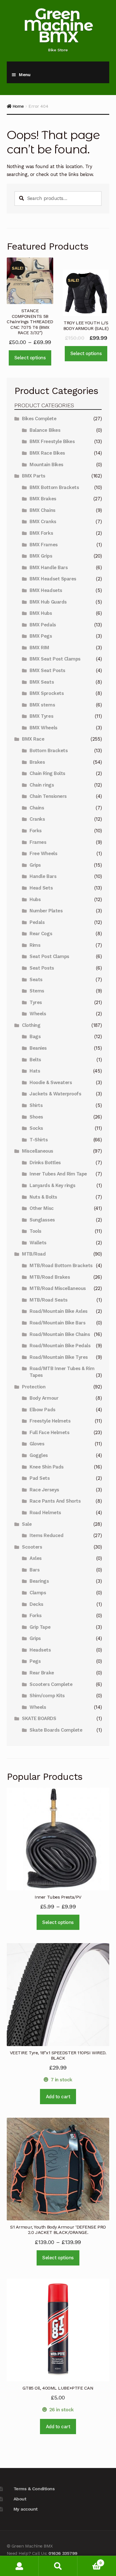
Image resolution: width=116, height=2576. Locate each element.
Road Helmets (45, 1512)
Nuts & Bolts (43, 1197)
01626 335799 (63, 2553)
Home (18, 106)
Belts (35, 1060)
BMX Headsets (46, 590)
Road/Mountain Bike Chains (60, 1334)
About (20, 2499)
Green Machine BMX (58, 25)
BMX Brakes (43, 499)
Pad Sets (40, 1478)
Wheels (38, 1014)
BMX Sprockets (47, 693)
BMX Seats (42, 682)
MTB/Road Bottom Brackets (61, 1265)
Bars (34, 1570)
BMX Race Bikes (47, 453)
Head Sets (41, 888)
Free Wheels (43, 853)
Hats (35, 1071)
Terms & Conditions (34, 2489)
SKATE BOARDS (39, 1718)
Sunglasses (42, 1220)
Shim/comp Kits (47, 1696)
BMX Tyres (41, 716)
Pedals (37, 922)
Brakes (37, 762)
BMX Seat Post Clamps (55, 659)
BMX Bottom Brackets (54, 487)
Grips (35, 865)
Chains (37, 808)
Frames (38, 842)
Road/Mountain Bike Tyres (59, 1357)
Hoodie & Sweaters (51, 1082)
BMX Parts (34, 476)
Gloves (37, 1444)
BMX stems (42, 705)
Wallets (38, 1243)
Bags (35, 1036)
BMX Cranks (43, 521)
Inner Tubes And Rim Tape (58, 1174)
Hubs (35, 899)
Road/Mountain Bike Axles (59, 1311)
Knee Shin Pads (46, 1467)
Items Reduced (46, 1535)
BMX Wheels (43, 728)
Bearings (39, 1581)
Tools (35, 1231)
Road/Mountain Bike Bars (57, 1323)
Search (58, 2566)
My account (26, 2509)
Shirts (36, 1105)
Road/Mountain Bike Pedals (60, 1346)
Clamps (38, 1593)
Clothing (31, 1025)
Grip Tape (40, 1627)
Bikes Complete (39, 419)
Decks (36, 1604)
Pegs (35, 1661)
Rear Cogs (41, 933)
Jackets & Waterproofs (55, 1094)
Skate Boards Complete (56, 1730)
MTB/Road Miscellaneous (58, 1288)
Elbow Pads (42, 1410)
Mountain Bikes (46, 464)
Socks (36, 1128)
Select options (30, 358)
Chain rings (42, 785)
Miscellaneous (38, 1151)
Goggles (39, 1455)
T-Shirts (39, 1140)
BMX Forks (41, 533)
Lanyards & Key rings (53, 1185)
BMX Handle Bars (49, 567)
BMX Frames (43, 545)
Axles (36, 1558)
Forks (36, 831)
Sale (27, 1524)
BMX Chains (42, 510)
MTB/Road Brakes (50, 1277)
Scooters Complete (51, 1684)
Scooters (32, 1547)
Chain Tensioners (48, 796)
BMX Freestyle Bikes (52, 441)
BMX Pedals (43, 625)
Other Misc (42, 1208)
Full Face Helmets (49, 1432)
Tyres (36, 1002)
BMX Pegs (41, 636)
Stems (37, 991)
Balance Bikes (45, 430)
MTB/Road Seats (48, 1300)
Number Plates (46, 911)
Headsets (40, 1650)
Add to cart (58, 2097)
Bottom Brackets (49, 750)
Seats (36, 979)
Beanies (38, 1048)
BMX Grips (41, 556)
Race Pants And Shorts (55, 1501)
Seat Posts (42, 968)
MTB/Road (34, 1254)
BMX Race (33, 739)
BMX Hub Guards (48, 602)
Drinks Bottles (45, 1162)
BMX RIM (39, 648)
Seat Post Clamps (49, 956)
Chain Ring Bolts (47, 773)
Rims (35, 945)
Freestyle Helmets (50, 1421)
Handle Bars (43, 876)
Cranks (37, 819)
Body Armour (44, 1398)
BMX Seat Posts (47, 670)
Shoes (36, 1117)
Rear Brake (42, 1673)
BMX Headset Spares (53, 579)
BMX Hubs (41, 613)
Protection (34, 1387)
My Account (19, 2566)
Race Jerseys (44, 1490)
